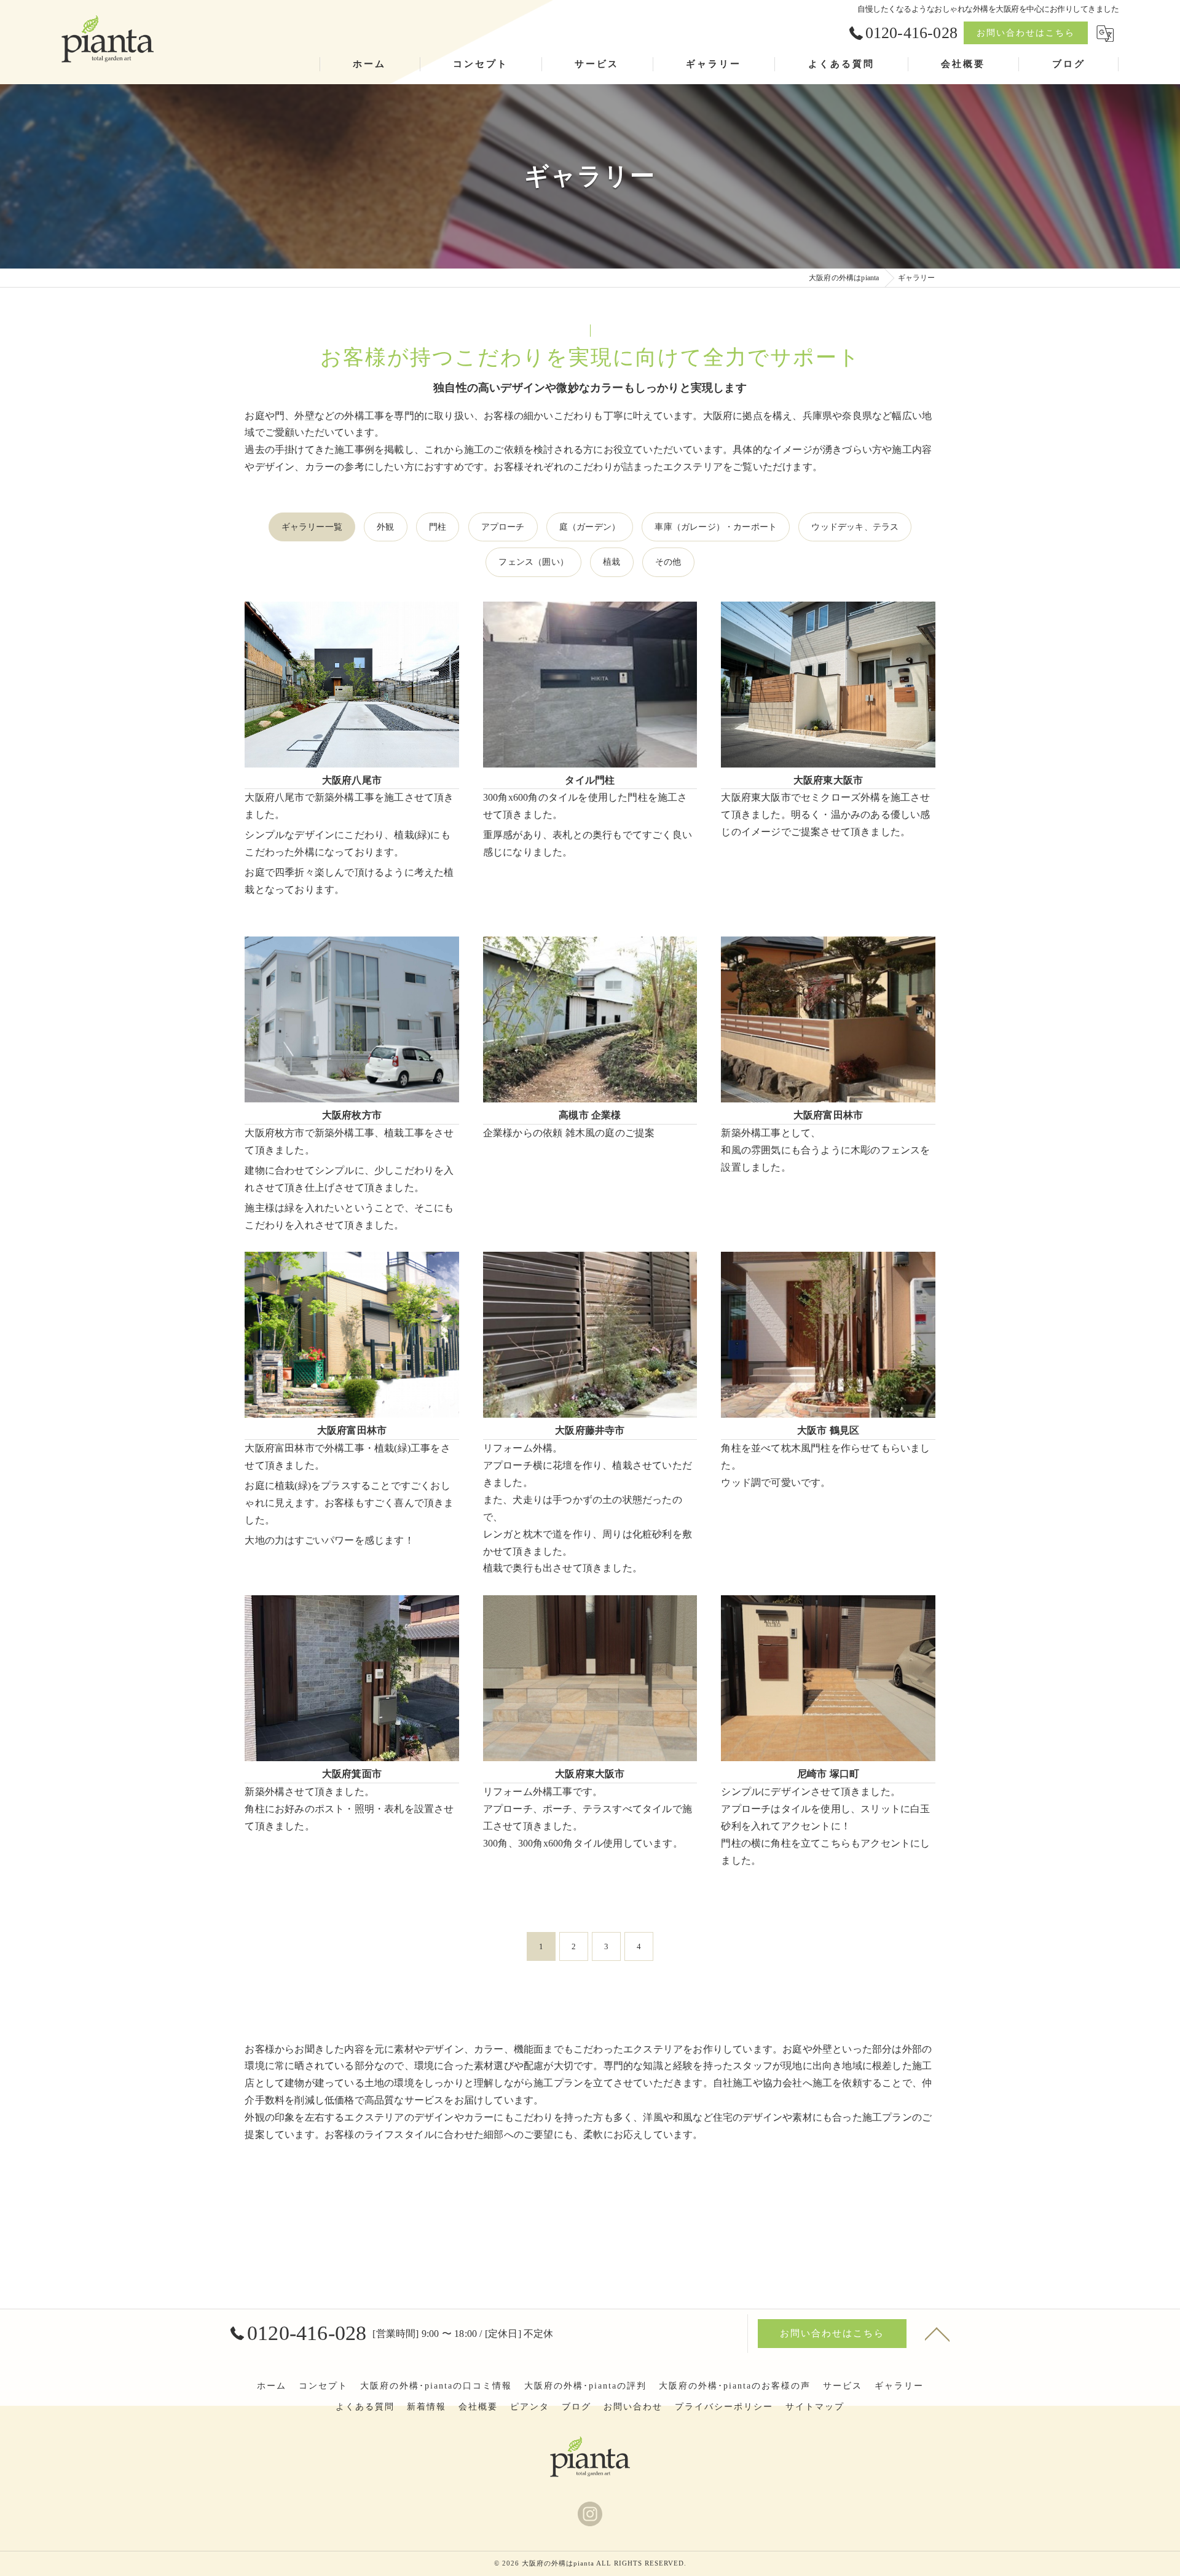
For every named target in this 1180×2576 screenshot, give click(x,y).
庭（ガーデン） (590, 527)
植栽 (612, 562)
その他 (668, 562)
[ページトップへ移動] (937, 2333)
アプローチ (503, 527)
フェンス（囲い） (533, 562)
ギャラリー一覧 (312, 527)
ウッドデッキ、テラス (855, 527)
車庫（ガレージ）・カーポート (716, 527)
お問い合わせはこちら (1026, 33)
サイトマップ (815, 2407)
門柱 (438, 527)
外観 (385, 527)
